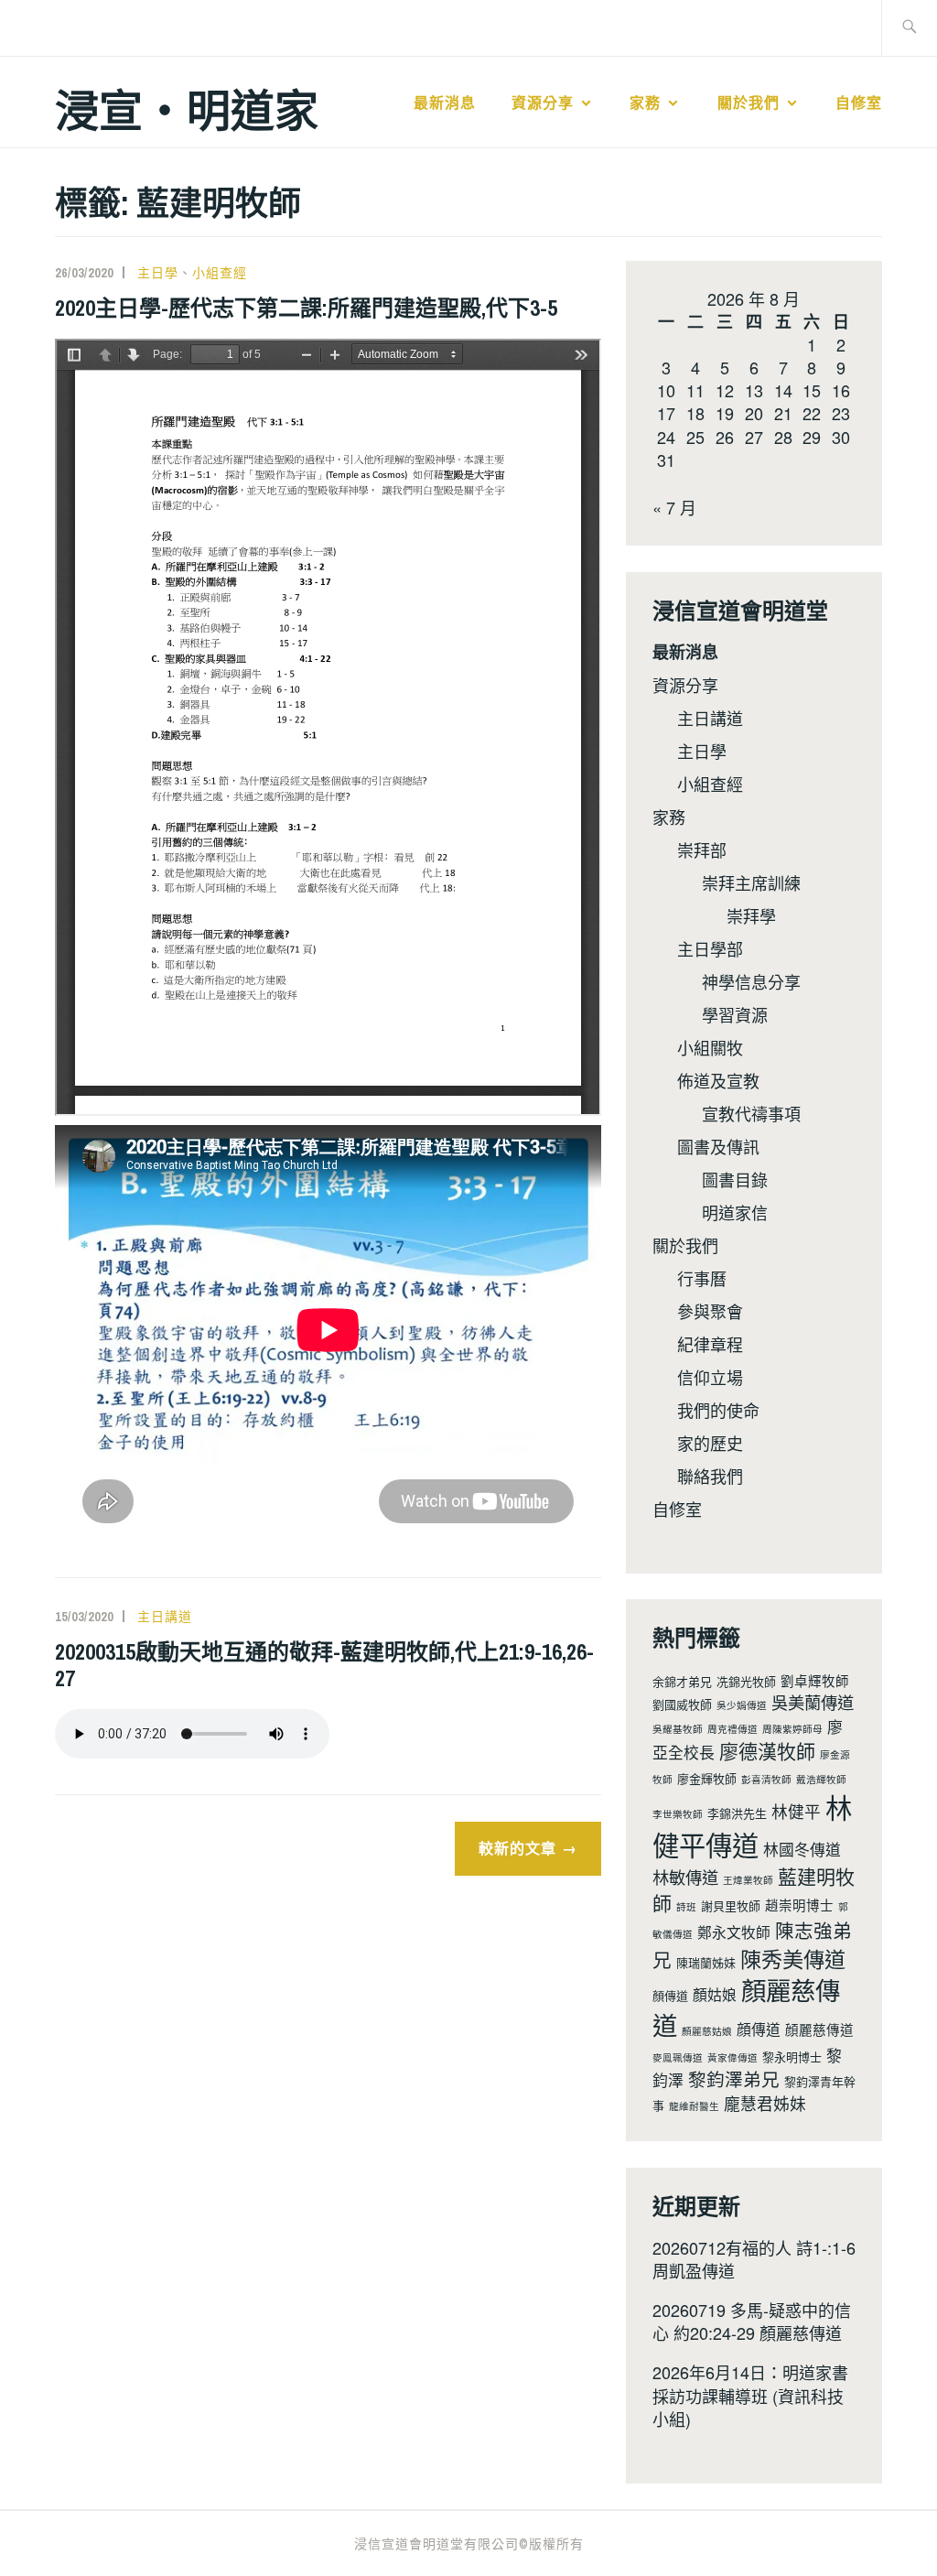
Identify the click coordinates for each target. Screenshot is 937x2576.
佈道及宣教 (718, 1080)
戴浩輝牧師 (821, 1779)
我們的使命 (718, 1410)
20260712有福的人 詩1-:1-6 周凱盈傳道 (754, 2259)
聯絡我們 (710, 1476)
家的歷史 (710, 1443)
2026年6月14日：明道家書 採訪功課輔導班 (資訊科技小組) (750, 2395)
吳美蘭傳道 (813, 1702)
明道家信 (735, 1212)
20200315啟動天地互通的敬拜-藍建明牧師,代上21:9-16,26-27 (324, 1665)
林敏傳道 (685, 1877)
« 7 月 (674, 507)
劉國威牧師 (682, 1704)
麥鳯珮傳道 (678, 2057)
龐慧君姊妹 (765, 2103)
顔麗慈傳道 (819, 2029)
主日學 (158, 273)
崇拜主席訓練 (751, 882)
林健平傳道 (752, 1825)
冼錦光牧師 (746, 1681)
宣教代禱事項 (751, 1113)
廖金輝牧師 (707, 1778)
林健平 (796, 1811)
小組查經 (220, 273)
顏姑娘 (715, 1994)
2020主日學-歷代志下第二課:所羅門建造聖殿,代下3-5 (306, 308)
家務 (645, 103)
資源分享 (543, 103)
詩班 (686, 1906)
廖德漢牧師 (767, 1750)
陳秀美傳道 (793, 1958)
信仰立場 (710, 1377)
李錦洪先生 (737, 1813)
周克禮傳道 (732, 1729)
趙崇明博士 (799, 1905)
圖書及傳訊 (718, 1146)
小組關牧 (710, 1047)
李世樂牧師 (678, 1814)
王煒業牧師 (748, 1880)
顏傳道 (670, 1995)
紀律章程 (710, 1344)
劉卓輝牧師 (815, 1680)
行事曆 (702, 1278)
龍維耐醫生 (694, 2106)
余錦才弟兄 (682, 1681)
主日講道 (165, 1617)
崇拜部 (702, 850)
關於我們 (749, 103)
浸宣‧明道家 (187, 108)
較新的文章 (517, 1848)
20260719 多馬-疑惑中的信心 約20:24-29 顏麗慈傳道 (752, 2321)
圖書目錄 (735, 1179)
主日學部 (710, 948)
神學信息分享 (751, 981)
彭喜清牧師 (766, 1779)
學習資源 (735, 1014)
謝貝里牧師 (731, 1905)
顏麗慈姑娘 (707, 2031)
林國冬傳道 (802, 1849)
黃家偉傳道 (732, 2057)
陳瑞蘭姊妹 (706, 1962)
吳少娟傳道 (742, 1705)
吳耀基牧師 (678, 1729)
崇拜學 (751, 915)
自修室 (859, 103)
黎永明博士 (792, 2056)
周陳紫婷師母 (792, 1729)
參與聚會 (710, 1311)
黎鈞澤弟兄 (734, 2078)
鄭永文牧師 (734, 1932)
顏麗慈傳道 (746, 2007)
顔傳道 (759, 2029)
